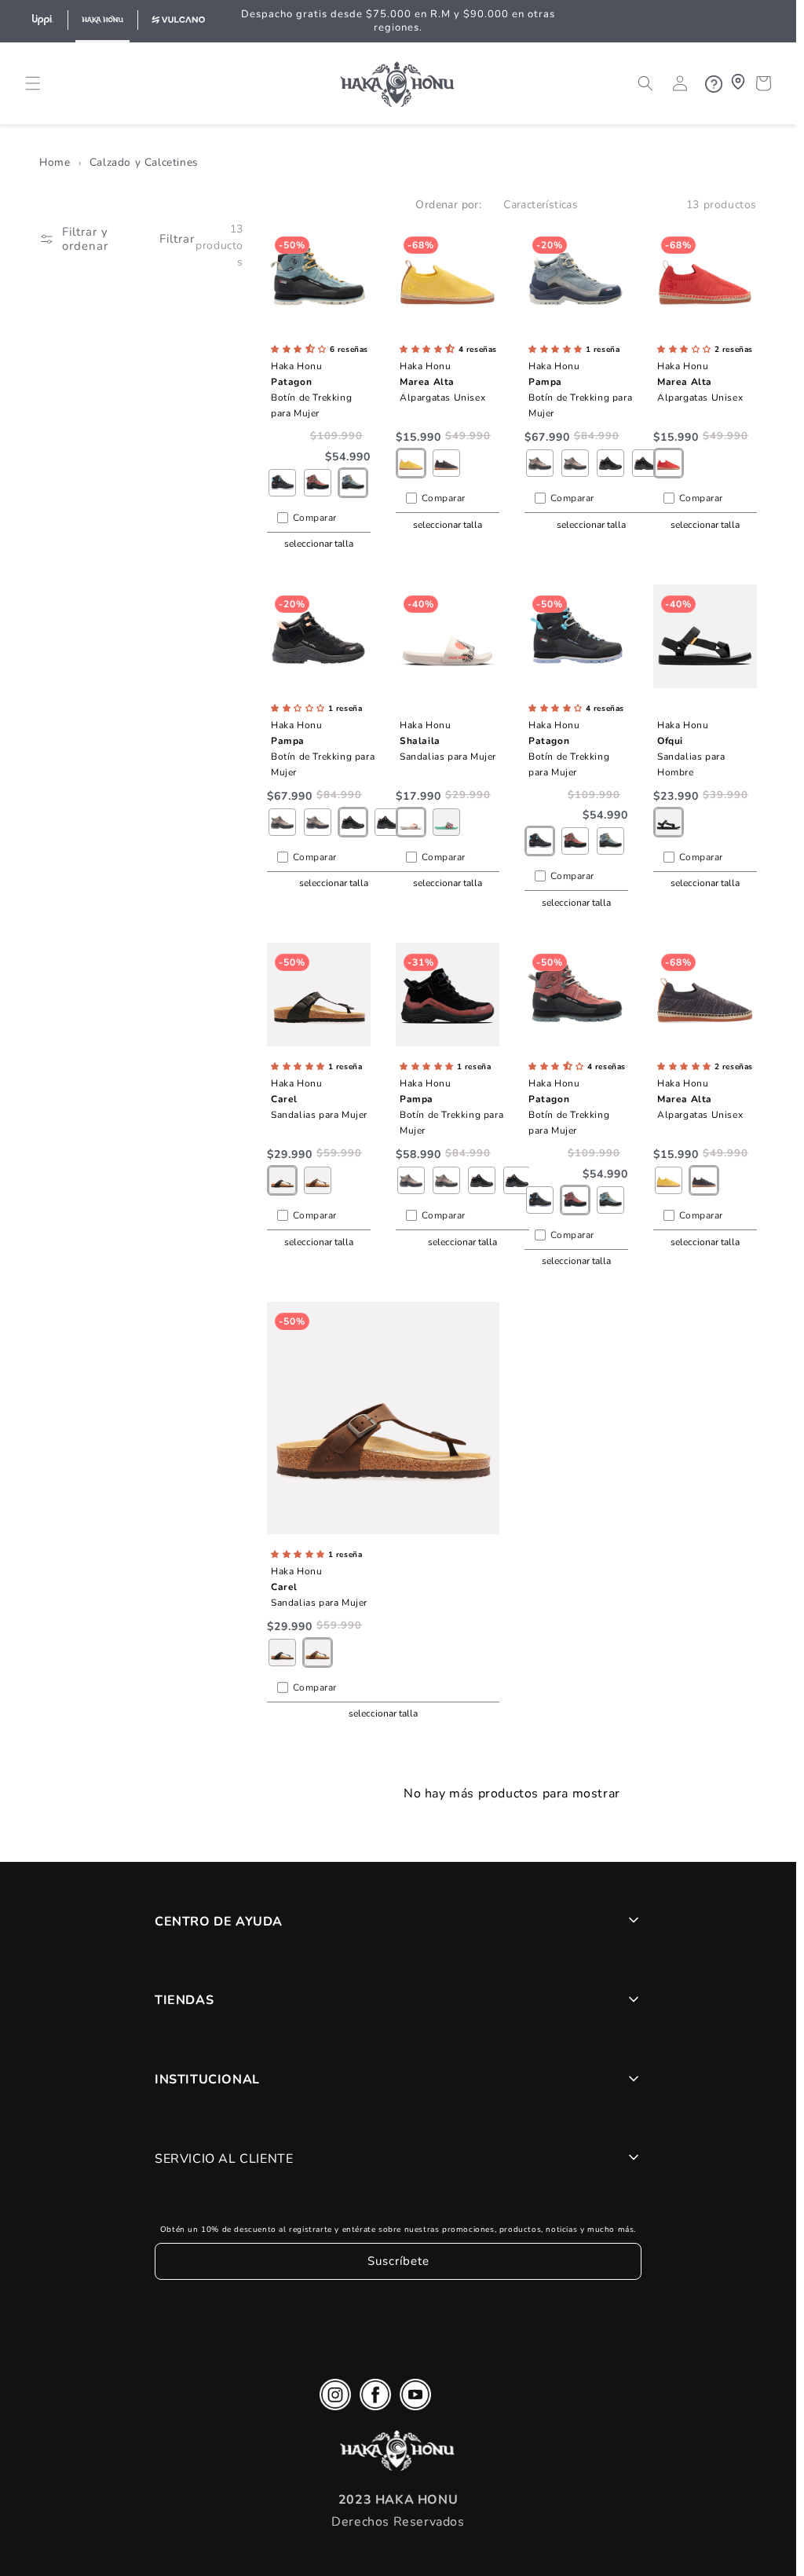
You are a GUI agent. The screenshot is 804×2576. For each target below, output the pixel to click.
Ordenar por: (448, 205)
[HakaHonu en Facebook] (375, 2398)
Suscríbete (398, 2261)
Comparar (315, 518)
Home (55, 162)
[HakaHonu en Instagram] (335, 2398)
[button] (33, 83)
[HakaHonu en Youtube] (415, 2398)
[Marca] (42, 21)
